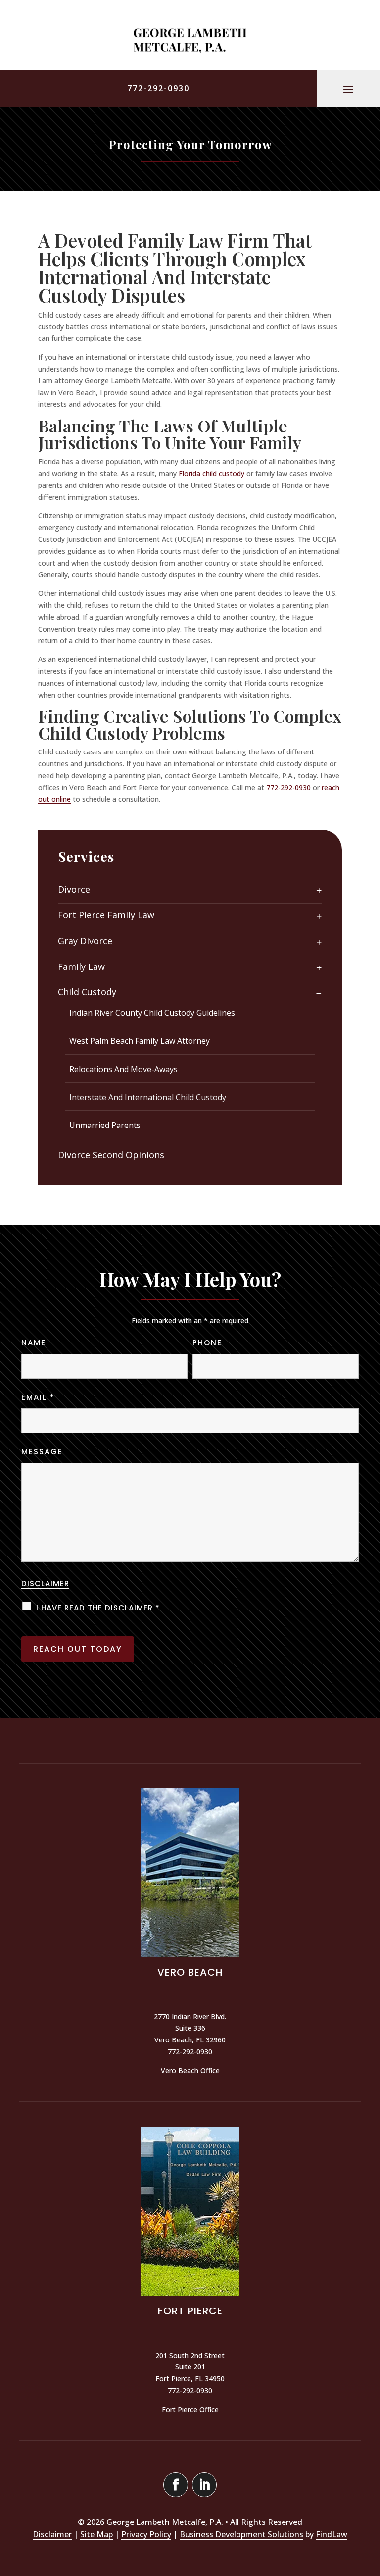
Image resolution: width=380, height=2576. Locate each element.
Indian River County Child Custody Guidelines (152, 1013)
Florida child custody (212, 473)
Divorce (74, 889)
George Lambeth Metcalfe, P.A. (165, 2522)
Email (38, 1397)
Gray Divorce (85, 941)
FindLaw (332, 2534)
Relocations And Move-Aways (123, 1069)
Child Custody (87, 992)
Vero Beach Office (190, 2070)
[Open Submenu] (319, 890)
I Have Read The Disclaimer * (98, 1608)
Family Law (81, 967)
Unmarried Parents (105, 1125)
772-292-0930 (158, 88)
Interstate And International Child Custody (148, 1097)
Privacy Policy (146, 2534)
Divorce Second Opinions (111, 1155)
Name (34, 1343)
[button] (348, 89)
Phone (207, 1343)
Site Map (96, 2534)
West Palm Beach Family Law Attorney (140, 1041)
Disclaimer (45, 1583)
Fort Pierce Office (190, 2409)
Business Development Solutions (241, 2534)
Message (42, 1452)
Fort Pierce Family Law (106, 915)
